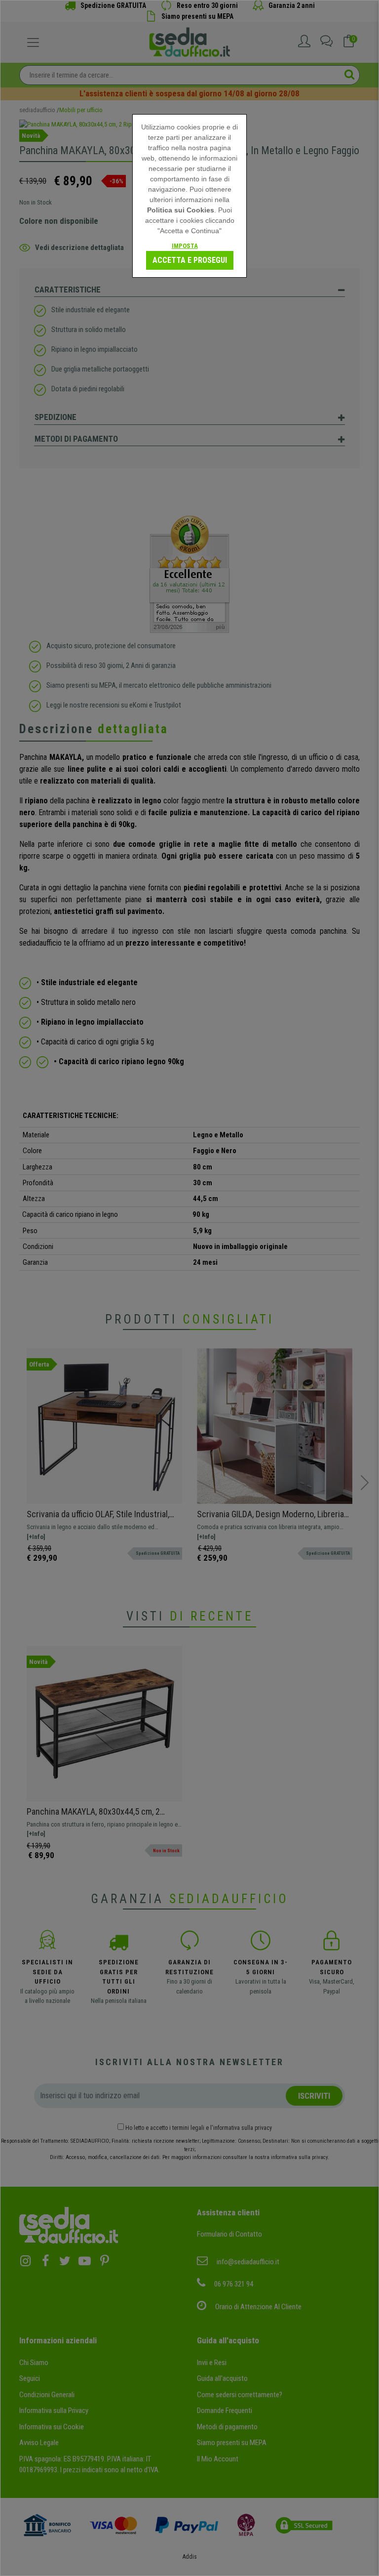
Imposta (185, 246)
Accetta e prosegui (190, 260)
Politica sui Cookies (181, 210)
